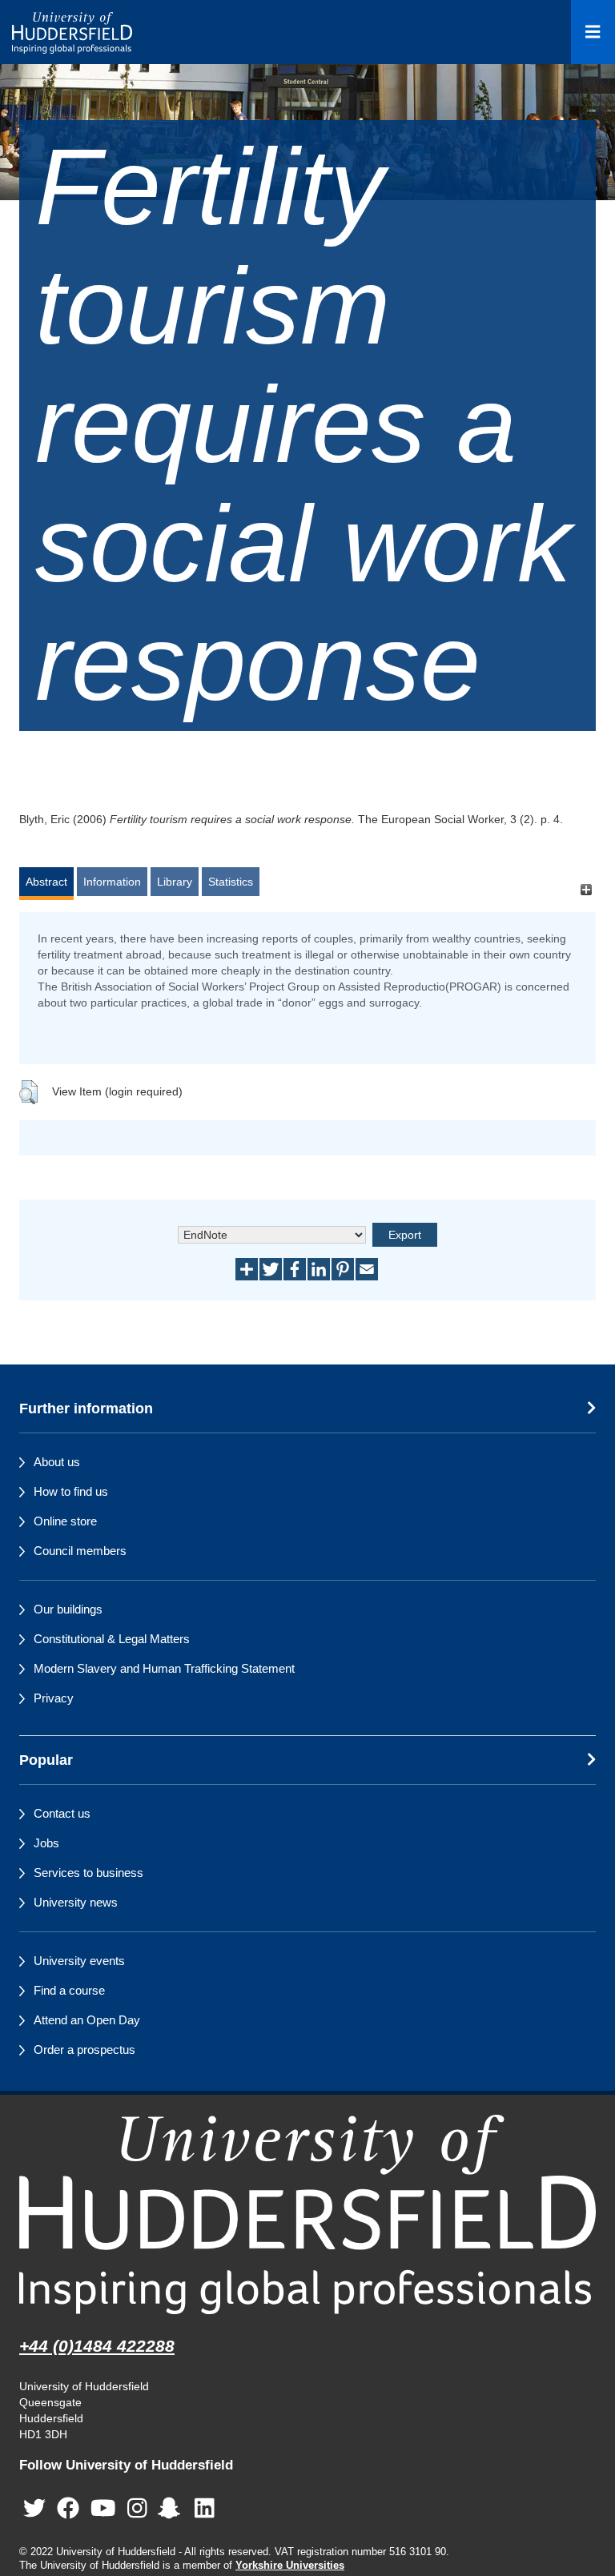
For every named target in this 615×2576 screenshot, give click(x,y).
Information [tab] (112, 882)
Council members (80, 1551)
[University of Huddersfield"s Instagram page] (137, 2509)
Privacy (54, 1698)
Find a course (69, 1990)
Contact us (62, 1813)
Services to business (88, 1873)
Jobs (46, 1843)
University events (79, 1961)
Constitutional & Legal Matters (112, 1639)
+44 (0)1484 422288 (97, 2346)
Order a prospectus (84, 2050)
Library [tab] (175, 882)
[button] (28, 1092)
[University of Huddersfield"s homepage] (307, 2214)
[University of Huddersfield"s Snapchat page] (172, 2509)
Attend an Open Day (87, 2020)
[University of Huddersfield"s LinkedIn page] (205, 2509)
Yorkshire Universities (290, 2566)
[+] (586, 889)
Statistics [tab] (231, 882)
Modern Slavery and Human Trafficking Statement (164, 1668)
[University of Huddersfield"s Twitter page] (34, 2509)
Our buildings (68, 1609)
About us (57, 1462)
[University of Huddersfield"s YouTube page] (103, 2509)
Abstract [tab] (46, 882)
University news (76, 1902)
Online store (65, 1521)
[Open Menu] (593, 32)
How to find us (71, 1491)
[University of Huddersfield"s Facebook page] (68, 2509)
